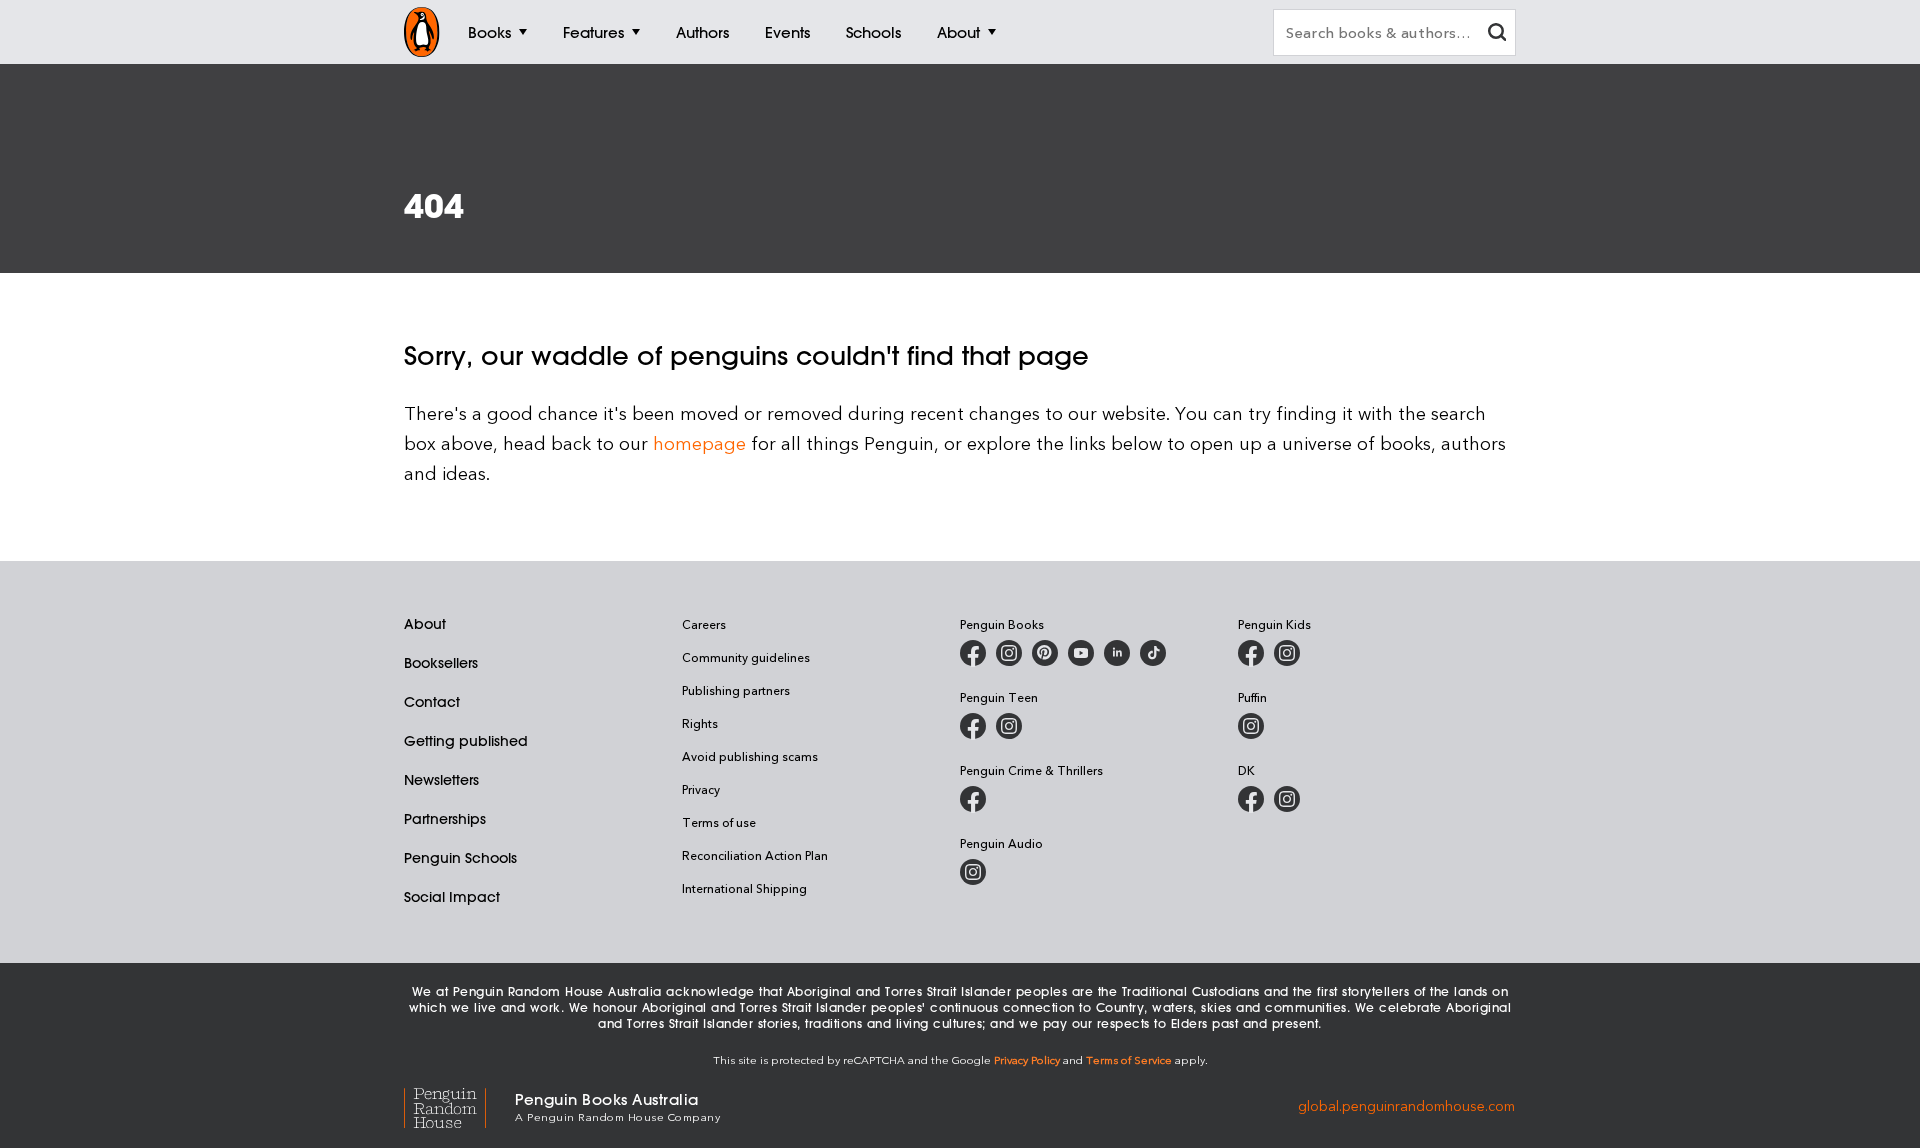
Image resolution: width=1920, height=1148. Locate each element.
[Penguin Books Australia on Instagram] (1009, 653)
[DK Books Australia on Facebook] (1251, 799)
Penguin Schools (460, 858)
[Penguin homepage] (422, 32)
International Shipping (744, 888)
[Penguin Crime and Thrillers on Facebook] (973, 799)
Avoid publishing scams (750, 756)
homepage (699, 442)
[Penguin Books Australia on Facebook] (973, 653)
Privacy (701, 789)
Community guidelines (746, 657)
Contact (432, 702)
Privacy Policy (1027, 1059)
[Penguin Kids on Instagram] (1287, 653)
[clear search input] (1497, 34)
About (425, 624)
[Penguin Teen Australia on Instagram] (1009, 726)
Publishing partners (736, 690)
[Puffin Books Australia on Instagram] (1251, 726)
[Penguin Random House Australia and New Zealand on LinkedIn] (1117, 653)
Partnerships (445, 819)
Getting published (466, 741)
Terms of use (719, 822)
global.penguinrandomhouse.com (1406, 1105)
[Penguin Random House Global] (459, 1105)
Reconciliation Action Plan (755, 855)
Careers (704, 624)
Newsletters (441, 780)
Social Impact (452, 897)
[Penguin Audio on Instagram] (973, 872)
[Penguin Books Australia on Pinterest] (1045, 653)
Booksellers (441, 663)
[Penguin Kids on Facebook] (1251, 653)
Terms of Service (1129, 1059)
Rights (700, 723)
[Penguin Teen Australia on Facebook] (973, 726)
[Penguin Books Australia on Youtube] (1081, 653)
